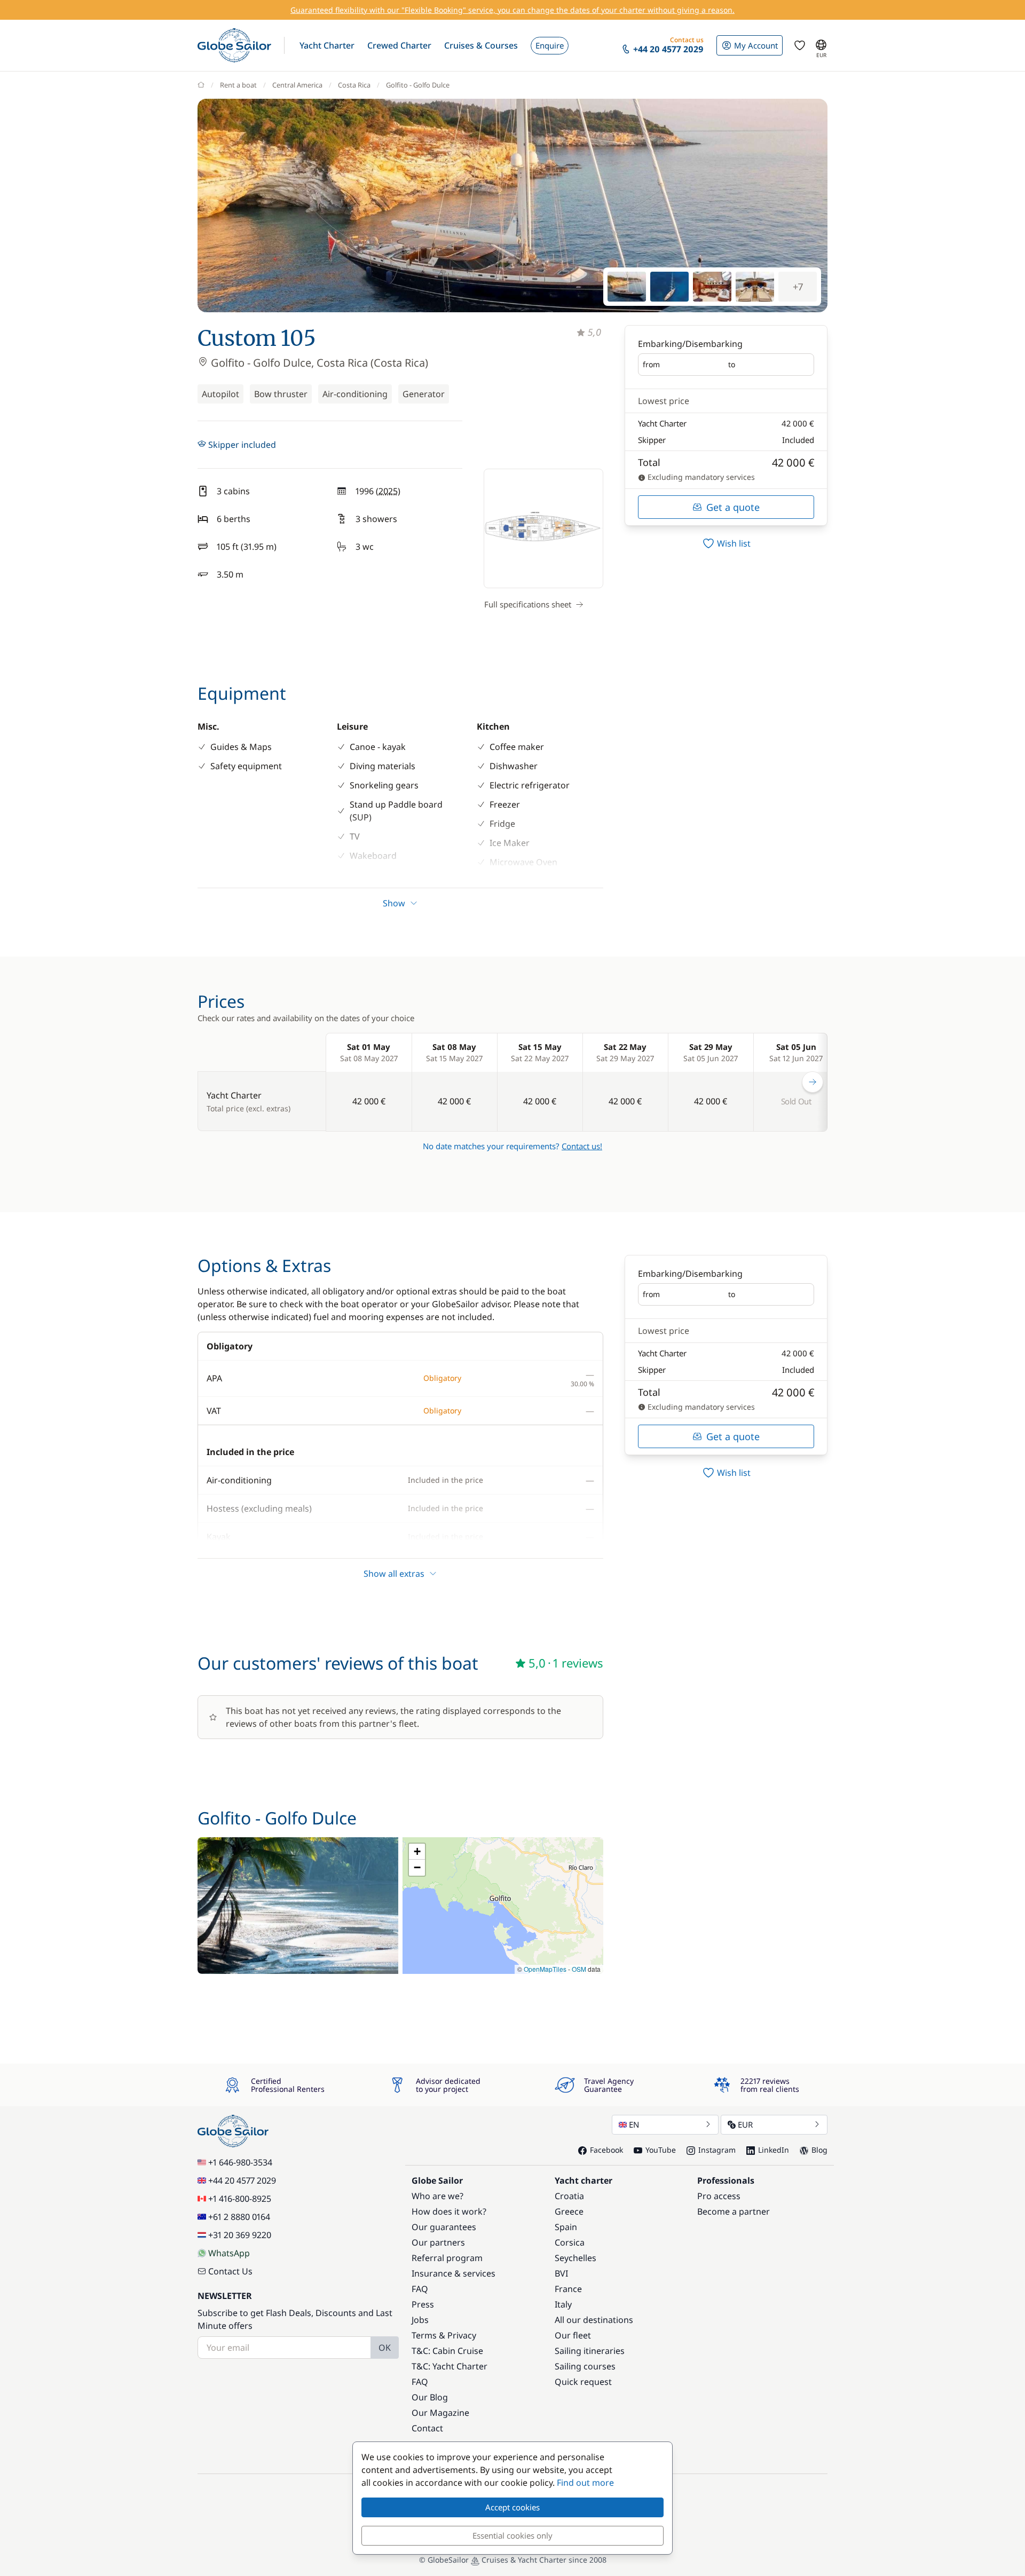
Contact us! (582, 1146)
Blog (819, 2150)
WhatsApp (229, 2253)
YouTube (661, 2150)
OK (385, 2348)
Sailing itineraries (590, 2351)
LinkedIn (774, 2150)
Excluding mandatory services (700, 477)
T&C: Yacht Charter (450, 2366)
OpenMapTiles (545, 1969)
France (568, 2289)
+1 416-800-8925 (240, 2199)
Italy (563, 2304)
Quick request (583, 2382)
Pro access (719, 2196)
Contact (427, 2428)
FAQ (420, 2289)
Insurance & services (454, 2273)
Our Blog (430, 2397)
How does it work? (449, 2211)
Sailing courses (585, 2366)
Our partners (438, 2242)
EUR (745, 2124)
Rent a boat (238, 85)
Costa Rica (354, 85)
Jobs (420, 2320)
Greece (569, 2211)
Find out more (585, 2483)
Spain (566, 2227)
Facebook (606, 2150)
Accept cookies (512, 2507)
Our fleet (573, 2335)
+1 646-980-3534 (240, 2162)
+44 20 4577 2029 (242, 2180)
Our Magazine (440, 2413)
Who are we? (437, 2196)
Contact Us (230, 2271)
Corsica (570, 2242)
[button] (327, 45)
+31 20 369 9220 (240, 2235)
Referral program (447, 2258)
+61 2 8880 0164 (239, 2217)
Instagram (717, 2150)
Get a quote (733, 507)
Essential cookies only (512, 2535)
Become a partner (734, 2211)
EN (634, 2124)
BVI (561, 2273)
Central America (297, 85)
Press (423, 2304)
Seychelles (575, 2258)
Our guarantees (444, 2227)
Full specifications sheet (528, 604)
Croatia (569, 2196)
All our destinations (594, 2320)
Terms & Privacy (444, 2335)
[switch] (726, 543)
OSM (579, 1969)
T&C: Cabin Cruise (447, 2351)
